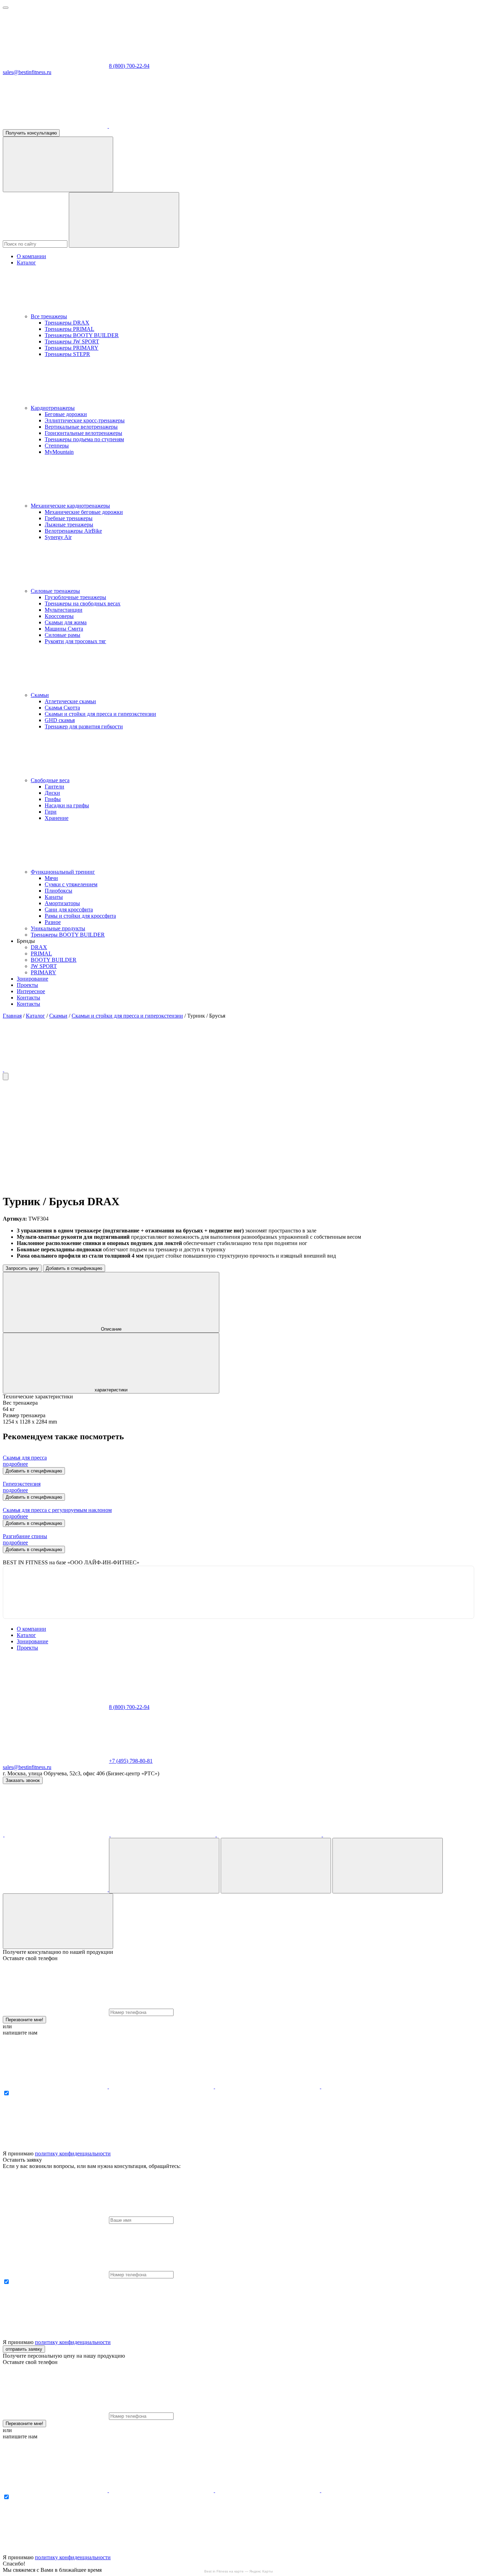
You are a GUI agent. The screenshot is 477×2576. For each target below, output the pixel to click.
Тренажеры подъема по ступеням (84, 439)
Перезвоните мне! (24, 2020)
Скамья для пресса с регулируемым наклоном (57, 1510)
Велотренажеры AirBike (73, 531)
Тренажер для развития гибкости (84, 726)
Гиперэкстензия (22, 1484)
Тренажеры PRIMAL (69, 329)
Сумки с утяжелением (71, 884)
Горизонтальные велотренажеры (83, 433)
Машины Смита (64, 629)
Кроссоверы (59, 616)
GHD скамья (60, 720)
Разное (53, 922)
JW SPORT (44, 966)
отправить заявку (24, 2349)
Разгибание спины (25, 1536)
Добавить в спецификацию (74, 1268)
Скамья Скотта (62, 708)
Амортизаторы (62, 903)
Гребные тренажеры (69, 518)
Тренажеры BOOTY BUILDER (82, 335)
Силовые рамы (63, 635)
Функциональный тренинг (63, 872)
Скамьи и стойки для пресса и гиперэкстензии (100, 714)
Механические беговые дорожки (84, 512)
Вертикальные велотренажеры (81, 427)
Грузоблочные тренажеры (75, 597)
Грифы (53, 799)
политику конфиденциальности (73, 2153)
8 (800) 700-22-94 (129, 66)
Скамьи (40, 695)
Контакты (28, 998)
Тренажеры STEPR (67, 354)
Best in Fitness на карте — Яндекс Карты (239, 2571)
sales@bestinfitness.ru (27, 72)
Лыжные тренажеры (69, 525)
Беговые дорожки (66, 414)
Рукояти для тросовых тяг (75, 641)
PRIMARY (43, 972)
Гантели (54, 787)
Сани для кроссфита (69, 909)
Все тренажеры (49, 316)
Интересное (31, 991)
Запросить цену (22, 1268)
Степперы (57, 446)
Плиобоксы (58, 891)
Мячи (51, 878)
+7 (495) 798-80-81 (131, 1761)
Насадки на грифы (67, 805)
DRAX (39, 947)
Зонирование (32, 979)
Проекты (27, 985)
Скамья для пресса (25, 1458)
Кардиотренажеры (53, 408)
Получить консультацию (31, 133)
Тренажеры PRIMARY (72, 348)
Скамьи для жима (66, 622)
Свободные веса (50, 780)
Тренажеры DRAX (67, 323)
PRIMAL (41, 954)
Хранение (57, 818)
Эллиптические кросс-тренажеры (85, 420)
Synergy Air (58, 537)
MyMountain (59, 452)
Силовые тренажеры (55, 591)
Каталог (26, 263)
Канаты (54, 897)
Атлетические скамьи (70, 701)
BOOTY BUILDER (54, 960)
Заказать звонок (23, 1780)
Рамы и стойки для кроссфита (80, 916)
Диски (52, 793)
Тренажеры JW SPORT (72, 341)
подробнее (15, 1464)
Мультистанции (64, 610)
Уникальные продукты (58, 928)
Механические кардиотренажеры (70, 506)
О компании (31, 256)
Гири (51, 812)
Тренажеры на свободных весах (83, 603)
